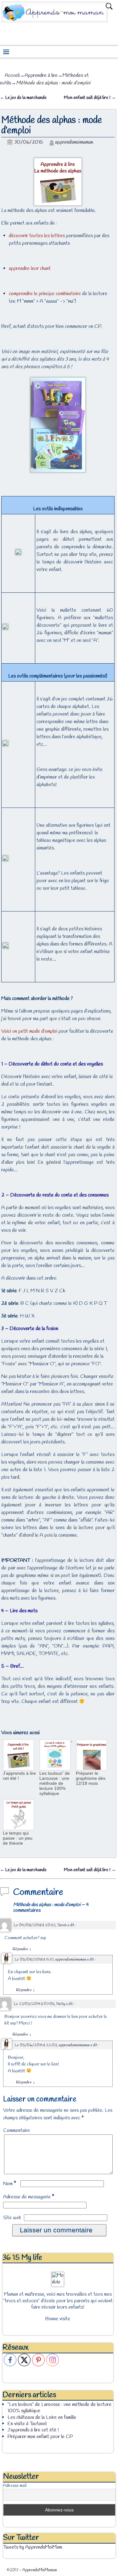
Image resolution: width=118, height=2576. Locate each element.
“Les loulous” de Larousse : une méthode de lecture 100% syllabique (56, 1768)
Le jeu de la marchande (23, 98)
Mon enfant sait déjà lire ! (90, 98)
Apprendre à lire (41, 75)
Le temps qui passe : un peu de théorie (18, 1838)
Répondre (22, 1949)
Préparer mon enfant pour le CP (40, 2437)
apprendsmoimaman (74, 142)
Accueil (12, 75)
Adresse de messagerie (29, 2197)
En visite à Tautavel (27, 2424)
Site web (12, 2218)
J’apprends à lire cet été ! (19, 1776)
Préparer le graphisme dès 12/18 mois (91, 1778)
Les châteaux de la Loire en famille (42, 2417)
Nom (10, 2184)
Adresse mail (15, 2486)
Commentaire (17, 2130)
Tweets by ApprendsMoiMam (33, 2547)
